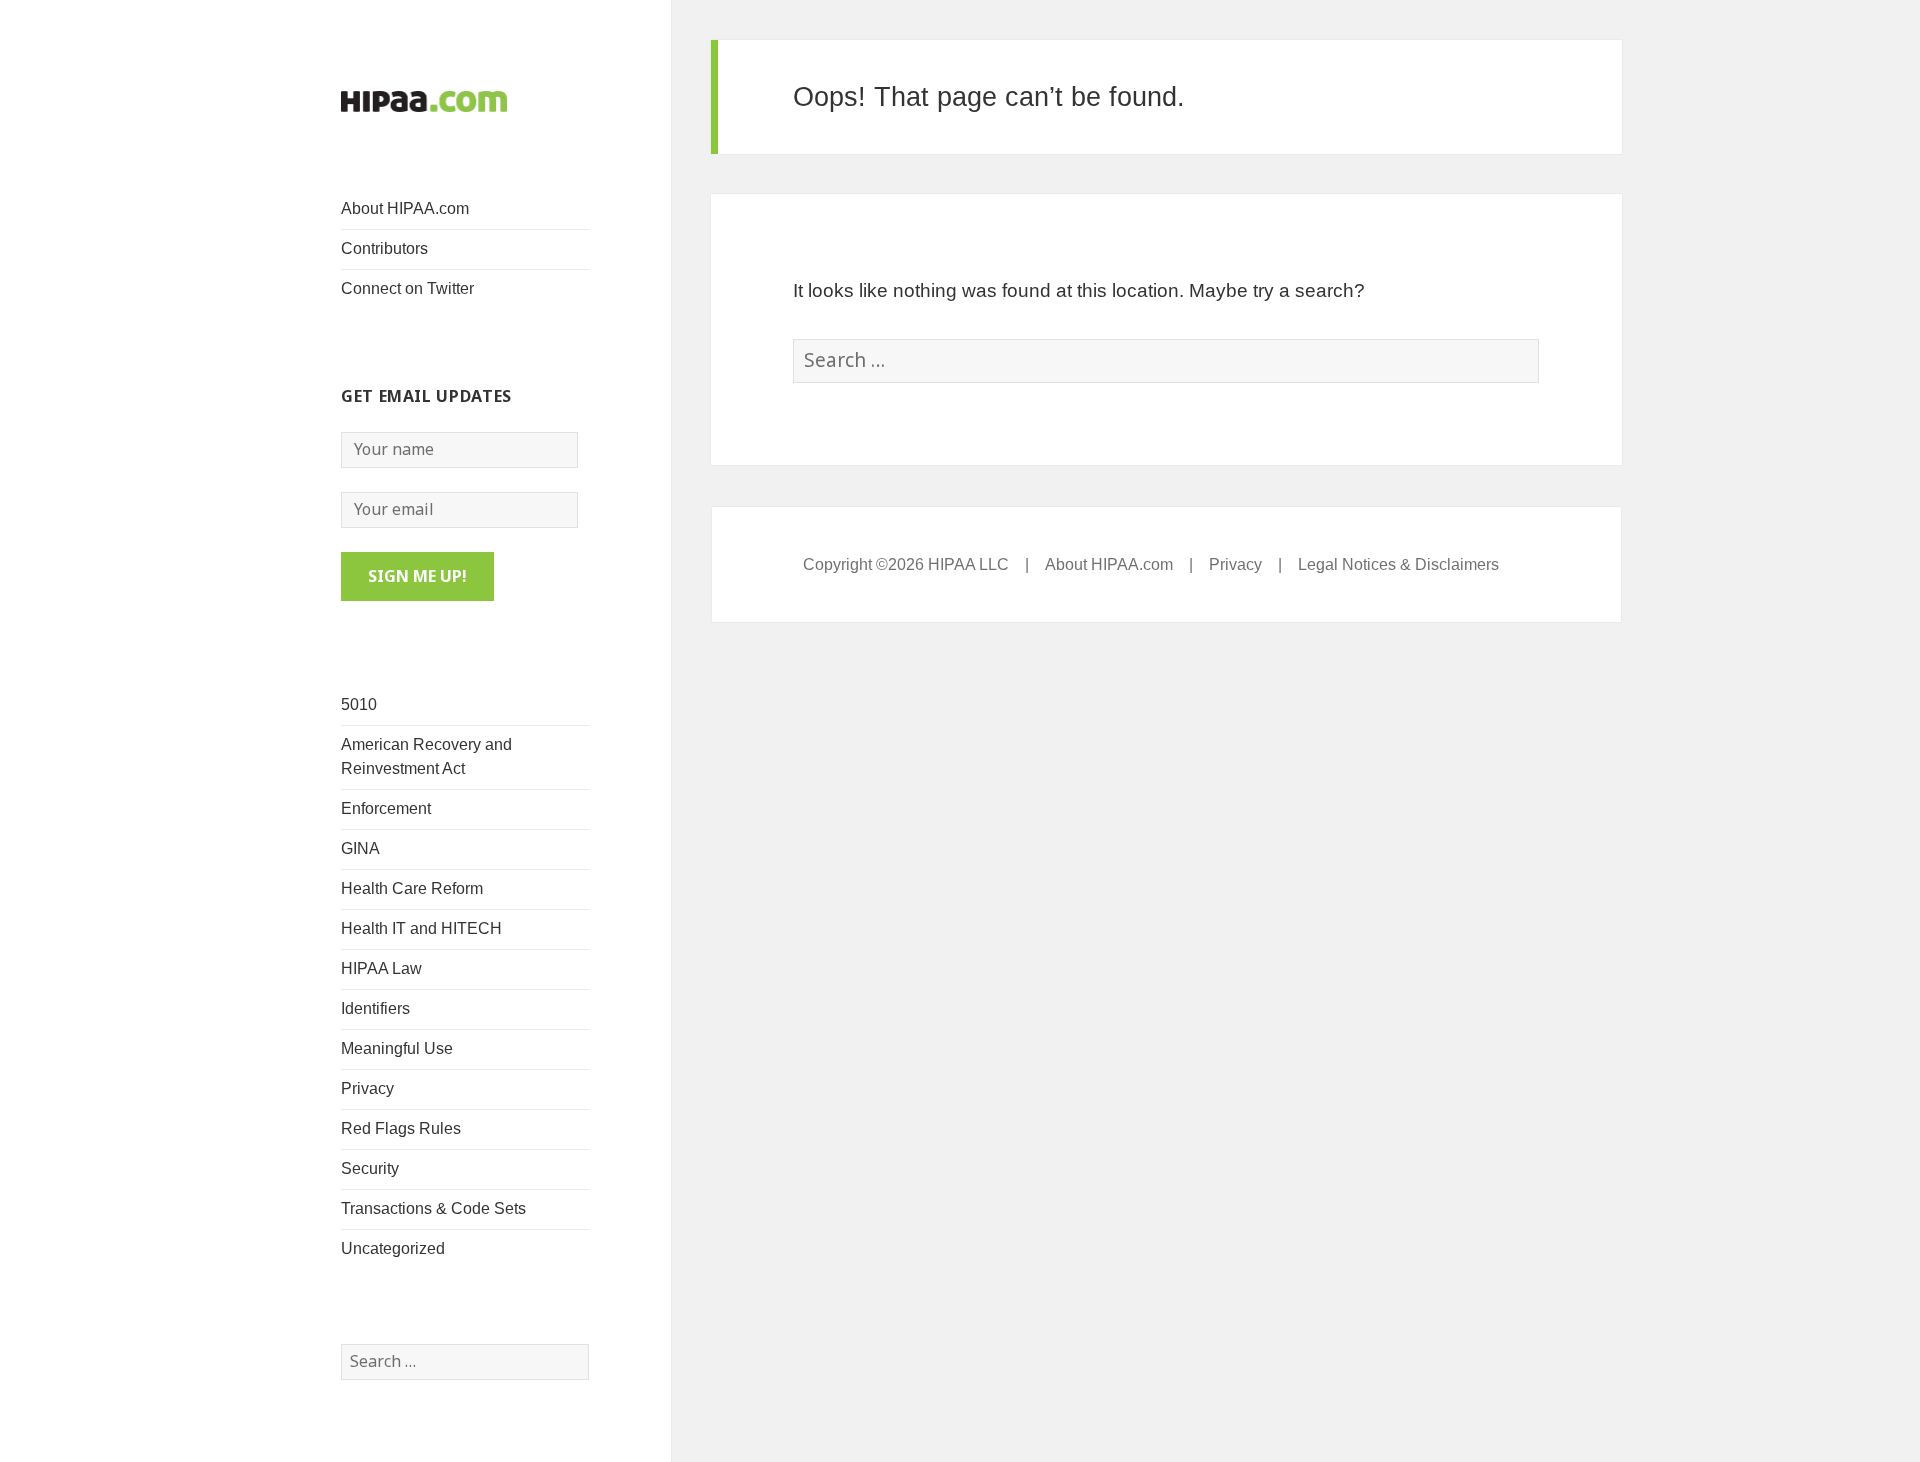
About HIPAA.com (405, 208)
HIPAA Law (381, 968)
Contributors (384, 248)
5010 (359, 704)
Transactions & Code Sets (433, 1208)
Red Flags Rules (401, 1128)
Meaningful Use (397, 1048)
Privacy (367, 1088)
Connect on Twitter (407, 288)
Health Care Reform (412, 888)
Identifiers (375, 1008)
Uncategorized (393, 1248)
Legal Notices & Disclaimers (1398, 564)
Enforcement (386, 808)
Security (370, 1168)
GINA (360, 848)
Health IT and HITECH (421, 928)
